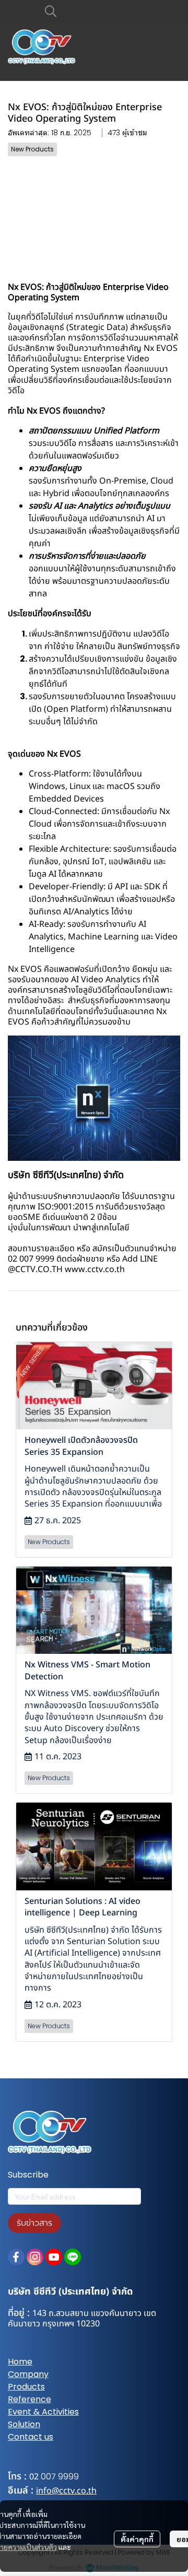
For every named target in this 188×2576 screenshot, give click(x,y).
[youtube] (54, 2257)
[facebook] (16, 2257)
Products (26, 2387)
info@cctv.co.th (66, 2491)
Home (20, 2362)
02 (34, 2477)
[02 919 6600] (40, 2477)
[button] (107, 11)
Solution (24, 2424)
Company (28, 2374)
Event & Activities (43, 2412)
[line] (73, 2257)
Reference (30, 2399)
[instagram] (35, 2257)
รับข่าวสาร (34, 2223)
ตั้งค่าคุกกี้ (137, 2539)
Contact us (31, 2437)
